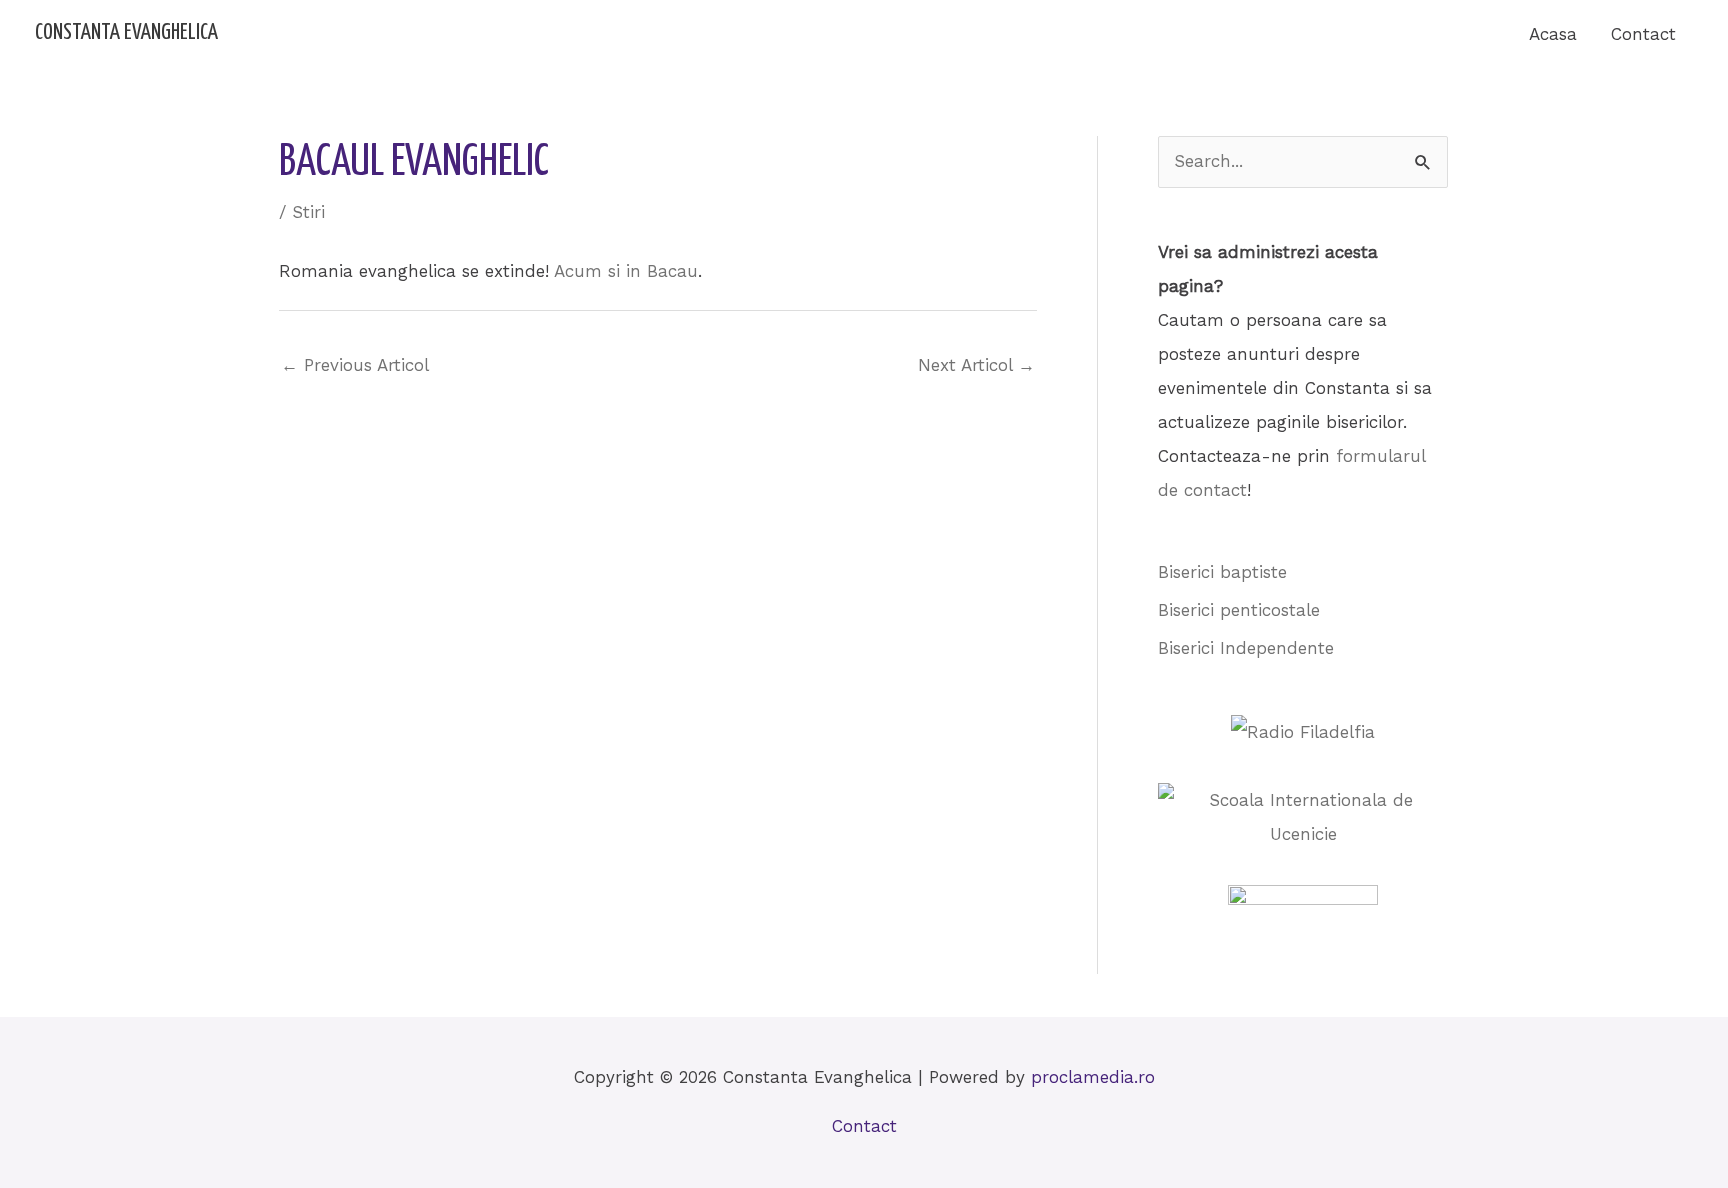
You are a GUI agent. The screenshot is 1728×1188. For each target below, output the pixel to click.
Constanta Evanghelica (126, 33)
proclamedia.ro (1093, 1077)
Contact (1643, 34)
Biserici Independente (1246, 648)
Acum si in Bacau (626, 271)
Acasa (1553, 34)
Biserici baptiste (1222, 572)
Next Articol (976, 365)
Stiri (308, 212)
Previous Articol (355, 365)
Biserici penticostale (1239, 610)
